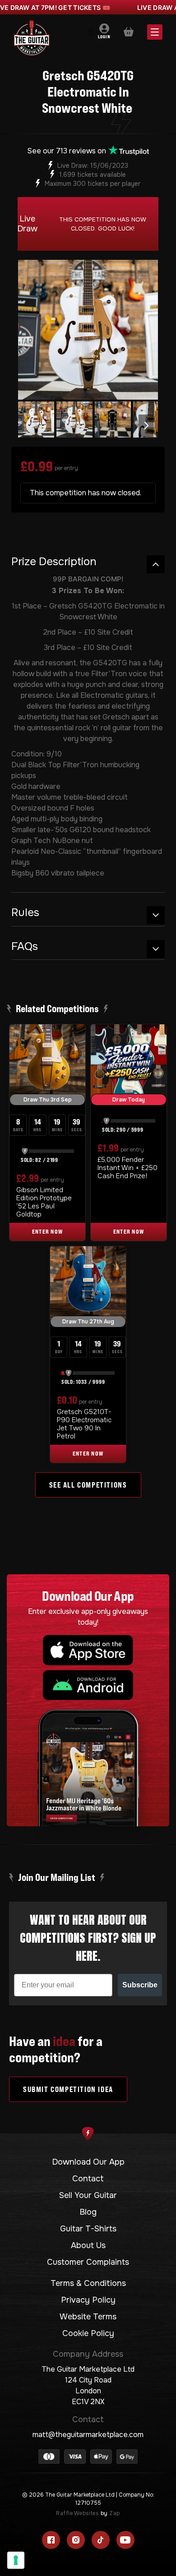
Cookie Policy (88, 2333)
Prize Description (54, 562)
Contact (88, 2179)
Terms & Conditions (88, 2283)
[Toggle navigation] (90, 32)
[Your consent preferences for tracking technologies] (16, 2560)
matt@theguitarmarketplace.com (88, 2435)
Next (146, 426)
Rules (25, 913)
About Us (88, 2245)
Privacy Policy (88, 2300)
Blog (88, 2212)
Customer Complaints (88, 2262)
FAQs (25, 947)
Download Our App (88, 2162)
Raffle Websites (77, 2513)
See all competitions (88, 1485)
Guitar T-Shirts (88, 2229)
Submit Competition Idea (68, 2089)
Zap (114, 2513)
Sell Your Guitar (88, 2195)
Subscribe (140, 1985)
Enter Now (48, 1231)
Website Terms (88, 2317)
